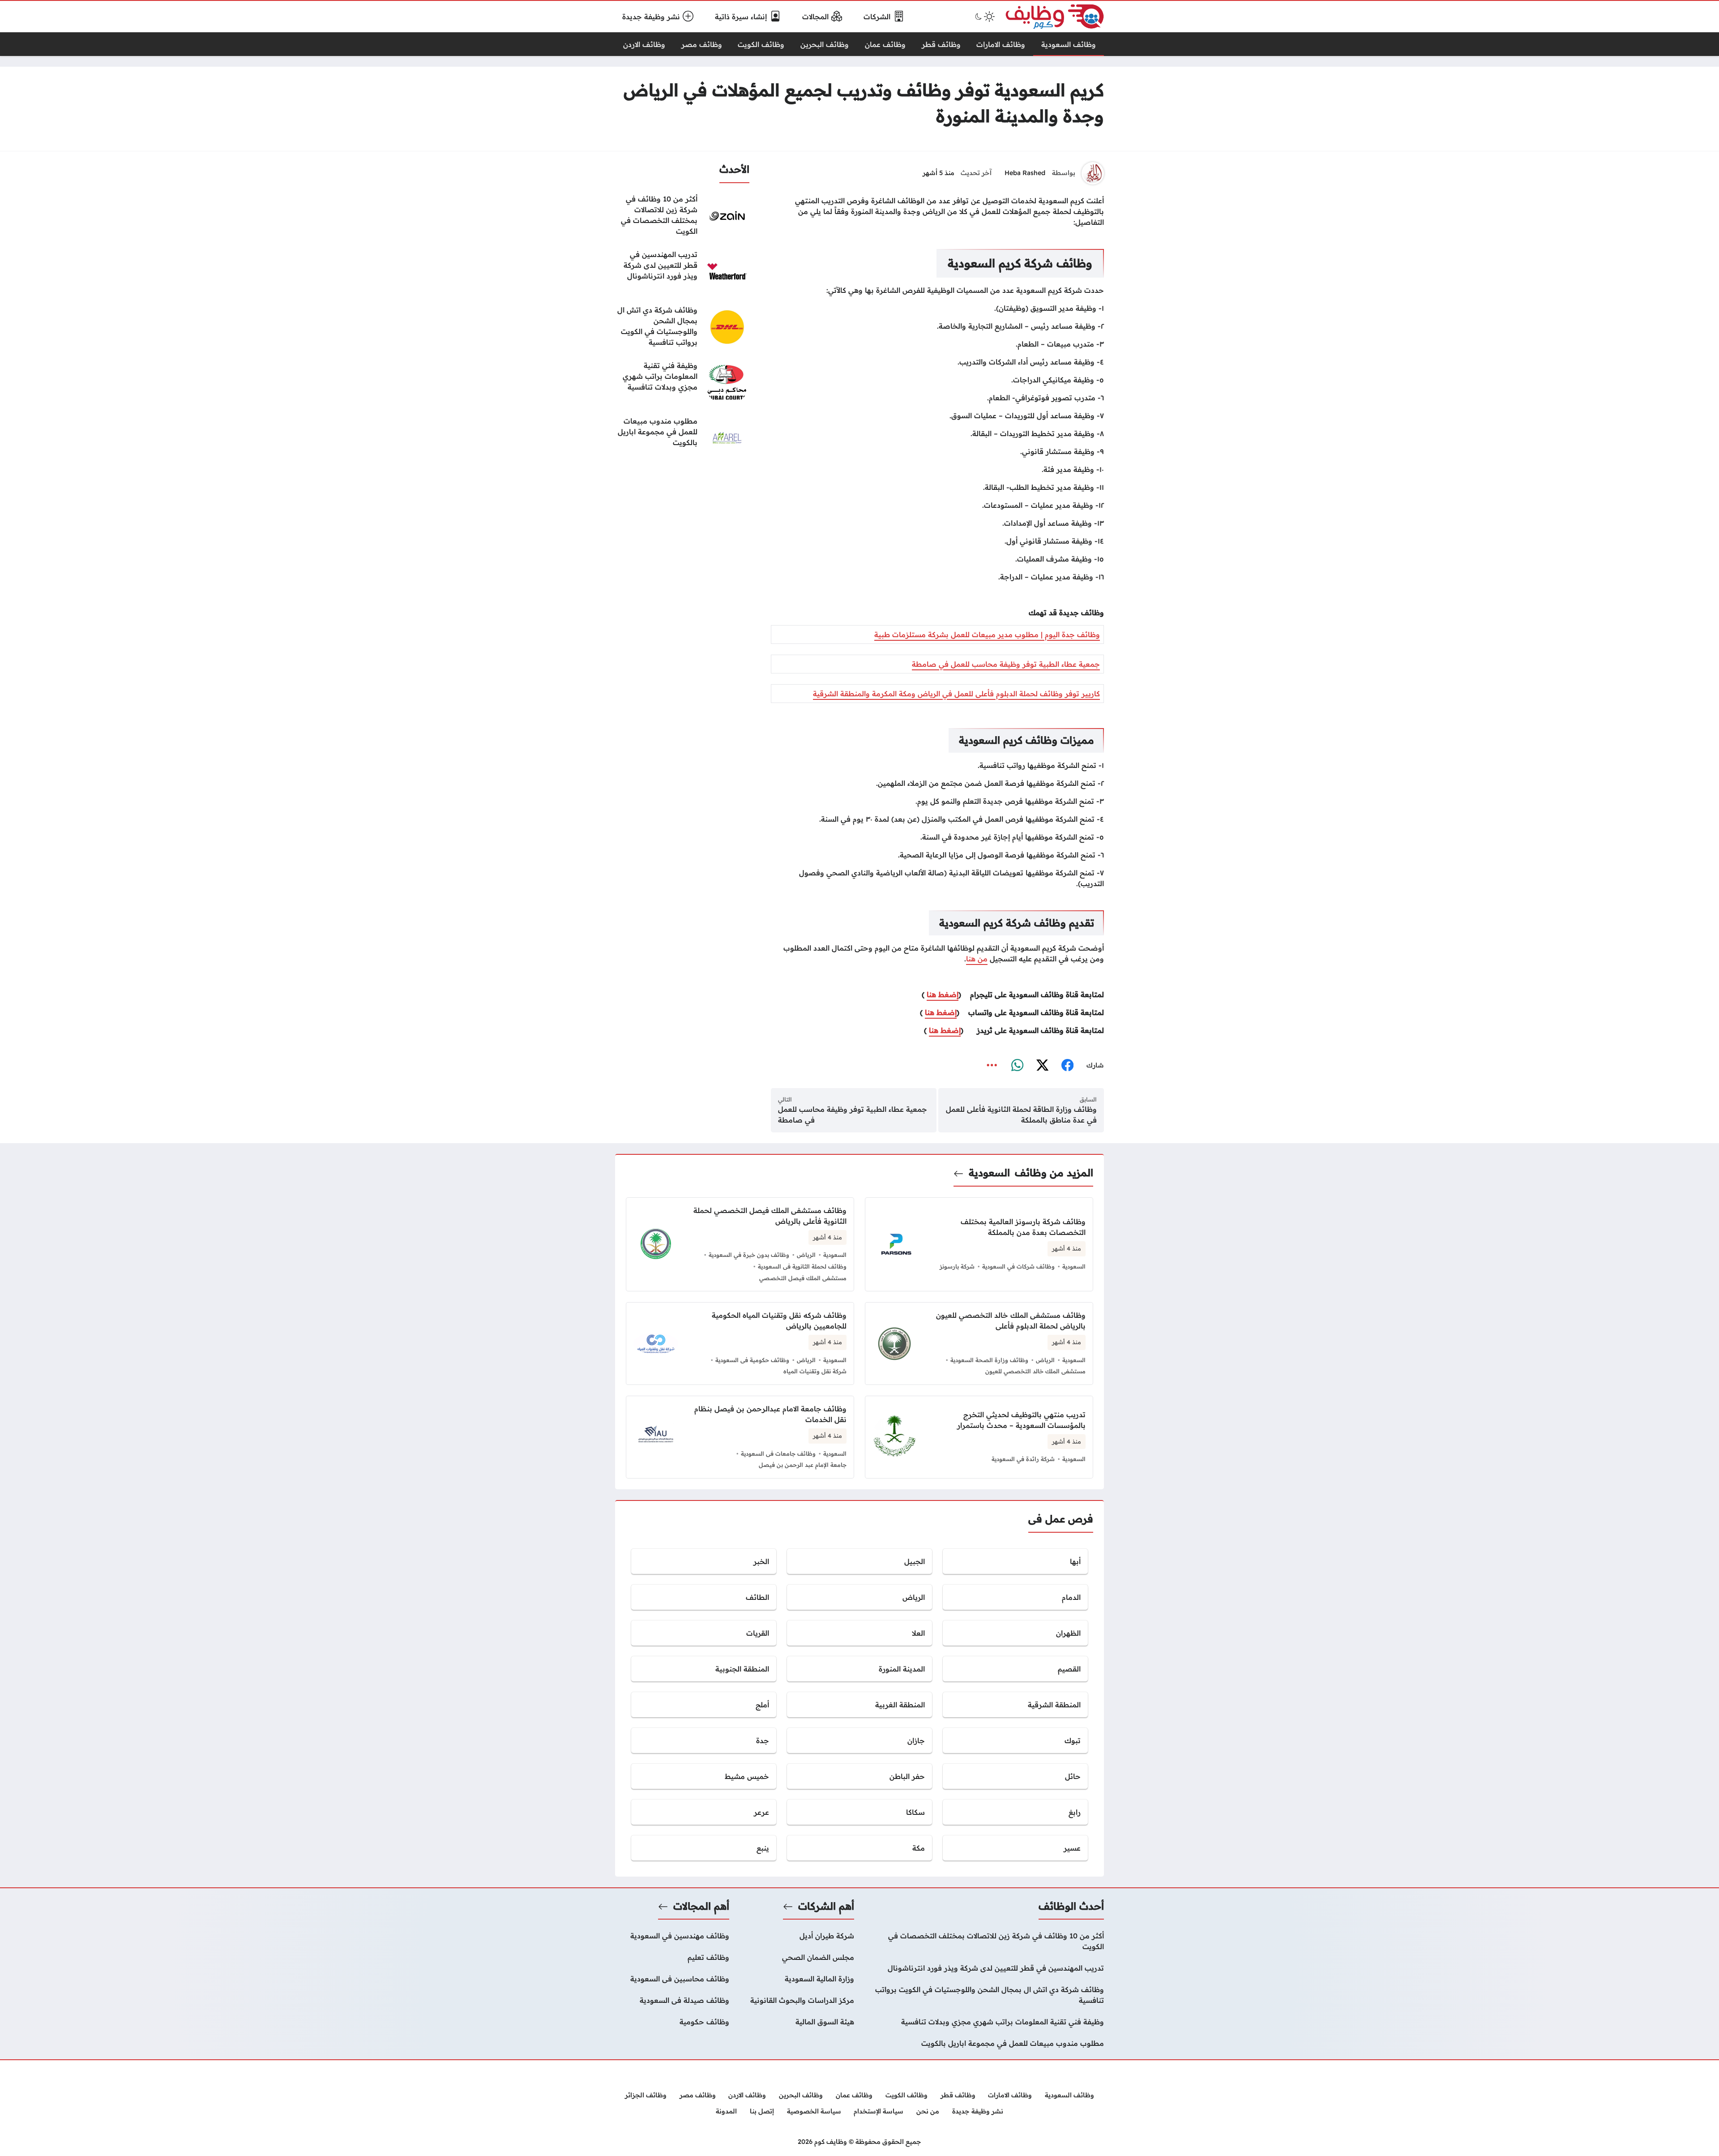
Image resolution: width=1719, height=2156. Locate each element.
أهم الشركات (826, 1906)
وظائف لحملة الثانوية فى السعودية (802, 1266)
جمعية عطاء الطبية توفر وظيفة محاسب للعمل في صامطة (1006, 664)
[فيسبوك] (1067, 1065)
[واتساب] (1017, 1065)
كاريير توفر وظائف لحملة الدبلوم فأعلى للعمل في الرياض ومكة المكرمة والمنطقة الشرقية (956, 694)
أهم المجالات (701, 1906)
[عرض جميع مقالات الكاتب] (1093, 173)
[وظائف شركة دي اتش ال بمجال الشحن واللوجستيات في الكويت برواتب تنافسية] (682, 327)
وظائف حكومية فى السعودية (752, 1360)
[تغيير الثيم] (984, 17)
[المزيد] (992, 1065)
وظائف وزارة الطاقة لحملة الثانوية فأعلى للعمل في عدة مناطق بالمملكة (1021, 1114)
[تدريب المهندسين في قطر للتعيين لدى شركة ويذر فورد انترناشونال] (682, 271)
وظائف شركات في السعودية (1018, 1266)
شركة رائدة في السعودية (1023, 1459)
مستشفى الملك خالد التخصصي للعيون (1035, 1371)
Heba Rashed (1025, 173)
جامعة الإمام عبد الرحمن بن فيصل (803, 1465)
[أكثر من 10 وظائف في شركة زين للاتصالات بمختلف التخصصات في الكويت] (682, 216)
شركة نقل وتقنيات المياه (815, 1371)
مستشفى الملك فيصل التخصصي (803, 1278)
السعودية (989, 1173)
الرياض (806, 1255)
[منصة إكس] (1042, 1065)
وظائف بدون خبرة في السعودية (749, 1255)
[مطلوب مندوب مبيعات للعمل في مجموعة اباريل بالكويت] (682, 438)
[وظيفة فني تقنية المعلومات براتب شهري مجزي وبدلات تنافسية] (682, 382)
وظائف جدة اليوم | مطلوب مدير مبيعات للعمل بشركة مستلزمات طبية (987, 634)
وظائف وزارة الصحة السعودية (989, 1360)
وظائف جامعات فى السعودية (778, 1453)
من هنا (977, 959)
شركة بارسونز (957, 1266)
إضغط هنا (943, 994)
